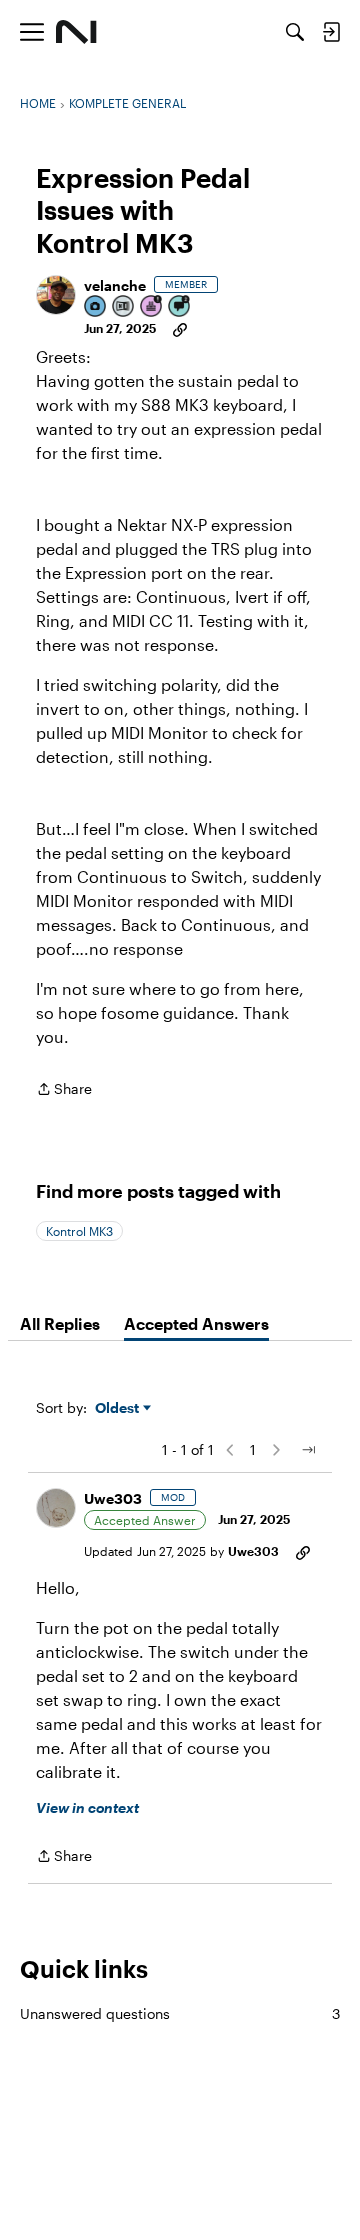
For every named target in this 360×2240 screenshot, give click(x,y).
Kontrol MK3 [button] (79, 1231)
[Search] (295, 32)
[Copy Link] (180, 328)
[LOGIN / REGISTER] (331, 32)
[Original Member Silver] (124, 307)
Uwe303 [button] (113, 1498)
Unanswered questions (180, 2013)
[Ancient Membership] (152, 307)
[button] (56, 295)
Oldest (119, 1408)
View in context (87, 1807)
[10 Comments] (180, 307)
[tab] (60, 1324)
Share (64, 1090)
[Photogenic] (96, 307)
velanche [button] (115, 285)
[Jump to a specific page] (308, 1450)
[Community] (76, 32)
